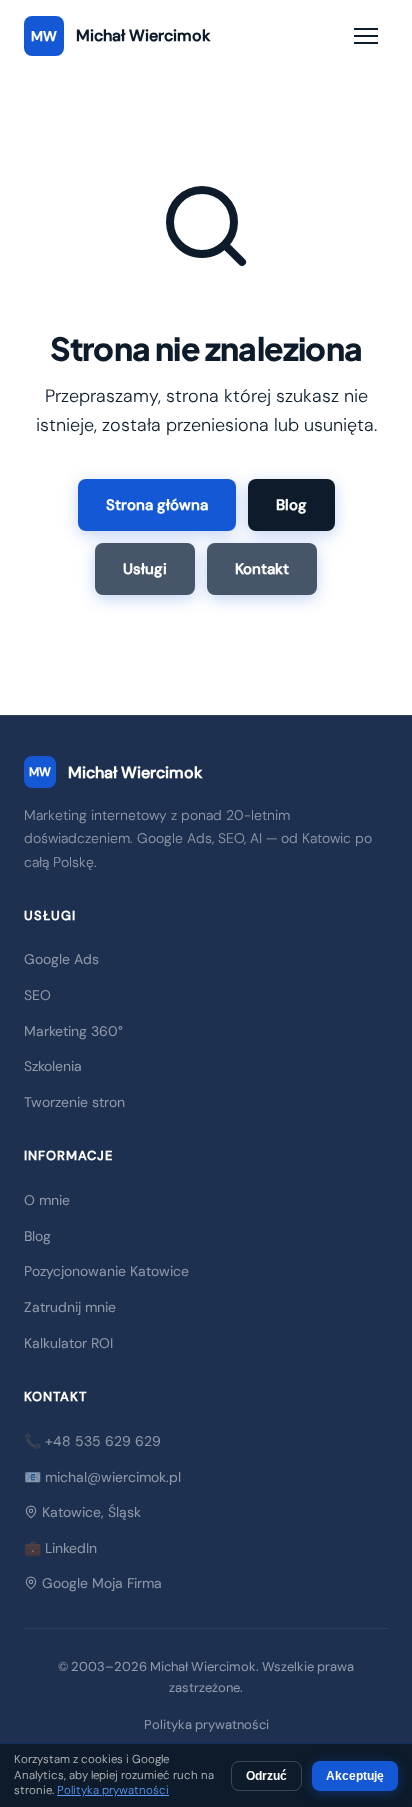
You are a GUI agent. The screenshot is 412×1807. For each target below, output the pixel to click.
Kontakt (262, 569)
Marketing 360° (73, 1031)
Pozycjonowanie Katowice (106, 1271)
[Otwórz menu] (366, 36)
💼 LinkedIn (60, 1548)
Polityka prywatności (206, 1724)
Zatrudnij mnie (70, 1307)
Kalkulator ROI (68, 1343)
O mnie (47, 1200)
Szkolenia (53, 1066)
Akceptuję (355, 1776)
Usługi (145, 569)
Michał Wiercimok (115, 772)
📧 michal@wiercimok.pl (102, 1477)
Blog (291, 505)
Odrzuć (266, 1776)
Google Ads (61, 959)
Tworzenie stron (74, 1102)
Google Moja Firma (100, 1583)
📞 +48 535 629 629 (92, 1441)
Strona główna (157, 505)
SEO (37, 995)
